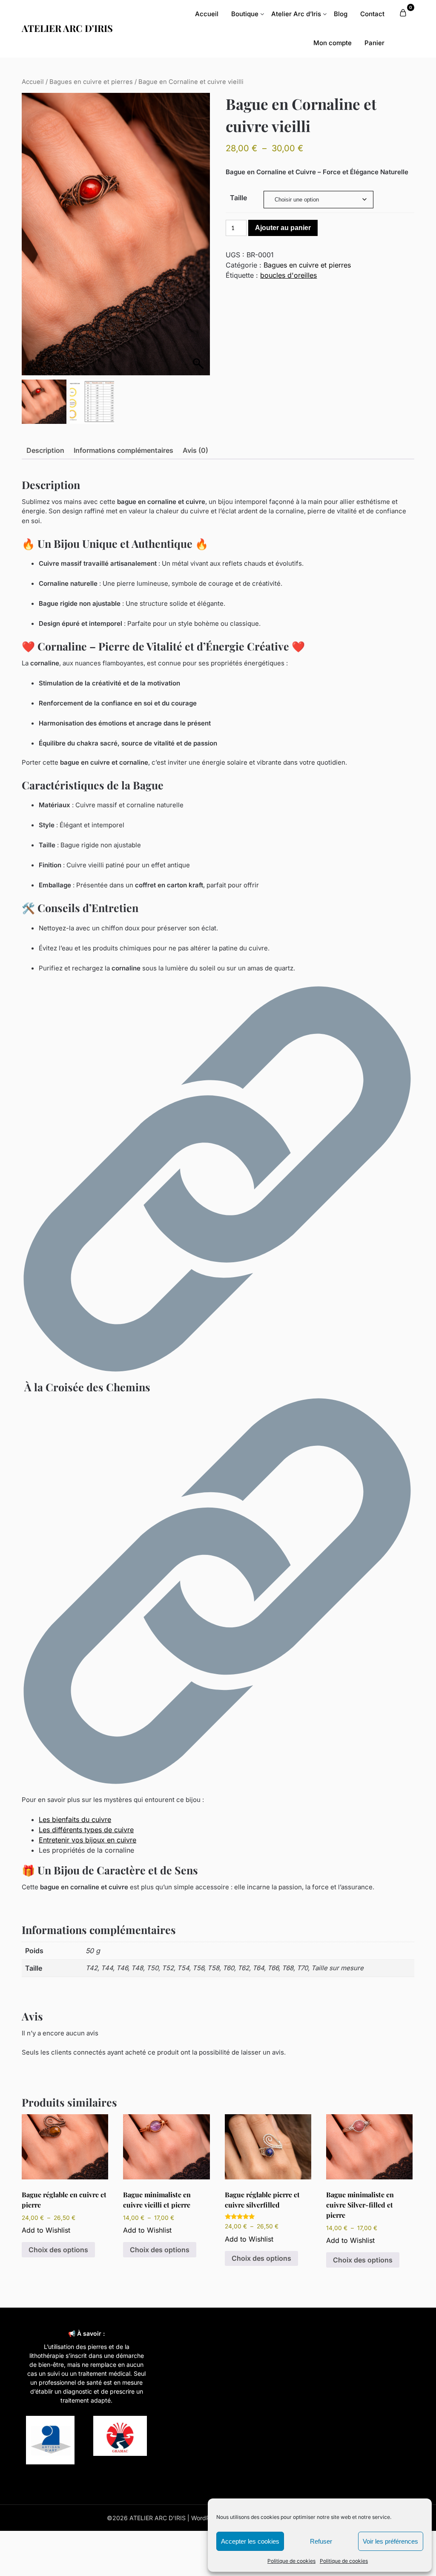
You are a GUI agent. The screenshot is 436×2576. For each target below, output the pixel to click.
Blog (341, 14)
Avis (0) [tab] (195, 450)
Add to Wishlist (46, 2230)
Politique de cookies (291, 2561)
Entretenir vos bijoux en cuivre (87, 1840)
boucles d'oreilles (288, 275)
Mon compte (333, 43)
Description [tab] (45, 450)
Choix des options (58, 2250)
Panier (374, 43)
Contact (372, 14)
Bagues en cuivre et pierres (91, 82)
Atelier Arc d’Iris (296, 14)
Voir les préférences (390, 2541)
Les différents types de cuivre (86, 1830)
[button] (200, 238)
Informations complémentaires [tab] (123, 450)
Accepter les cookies (250, 2541)
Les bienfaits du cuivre (75, 1819)
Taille (238, 198)
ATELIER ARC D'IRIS (67, 28)
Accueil (207, 14)
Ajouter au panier (283, 228)
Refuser (321, 2541)
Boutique (245, 14)
